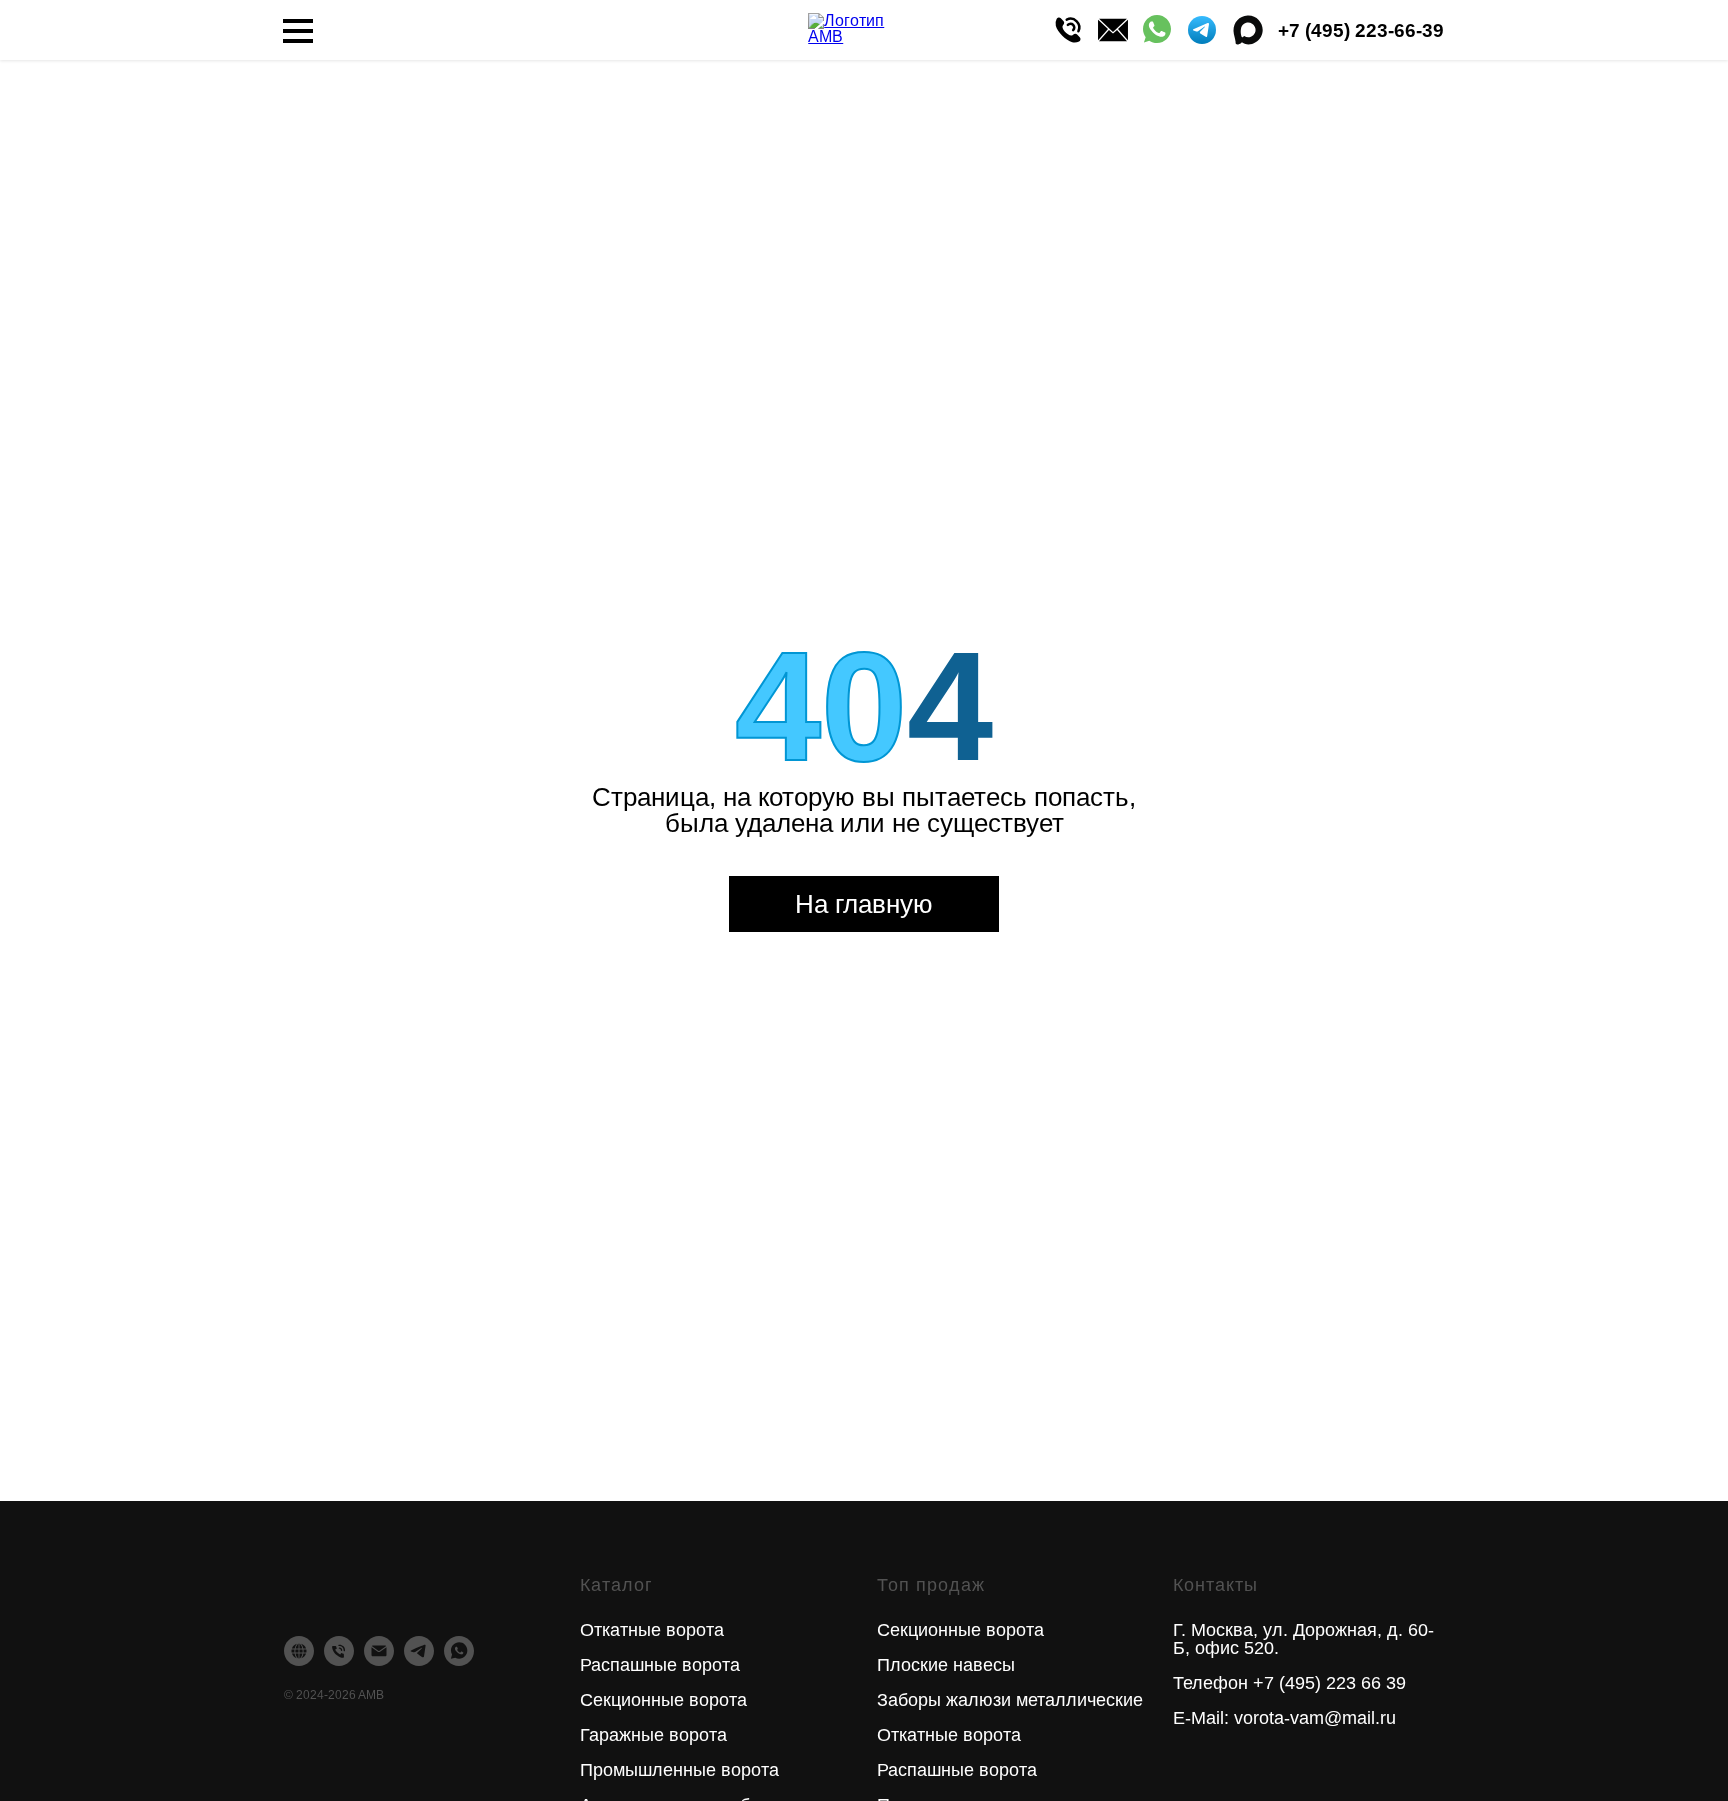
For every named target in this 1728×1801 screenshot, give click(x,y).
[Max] (1248, 30)
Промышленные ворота (679, 1770)
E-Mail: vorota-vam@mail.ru (1284, 1718)
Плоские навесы (946, 1665)
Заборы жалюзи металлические (1010, 1700)
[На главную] (861, 30)
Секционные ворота (663, 1700)
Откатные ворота (652, 1630)
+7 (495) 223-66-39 (1361, 30)
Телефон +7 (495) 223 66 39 (1289, 1683)
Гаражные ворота (653, 1735)
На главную (864, 904)
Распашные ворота (660, 1665)
